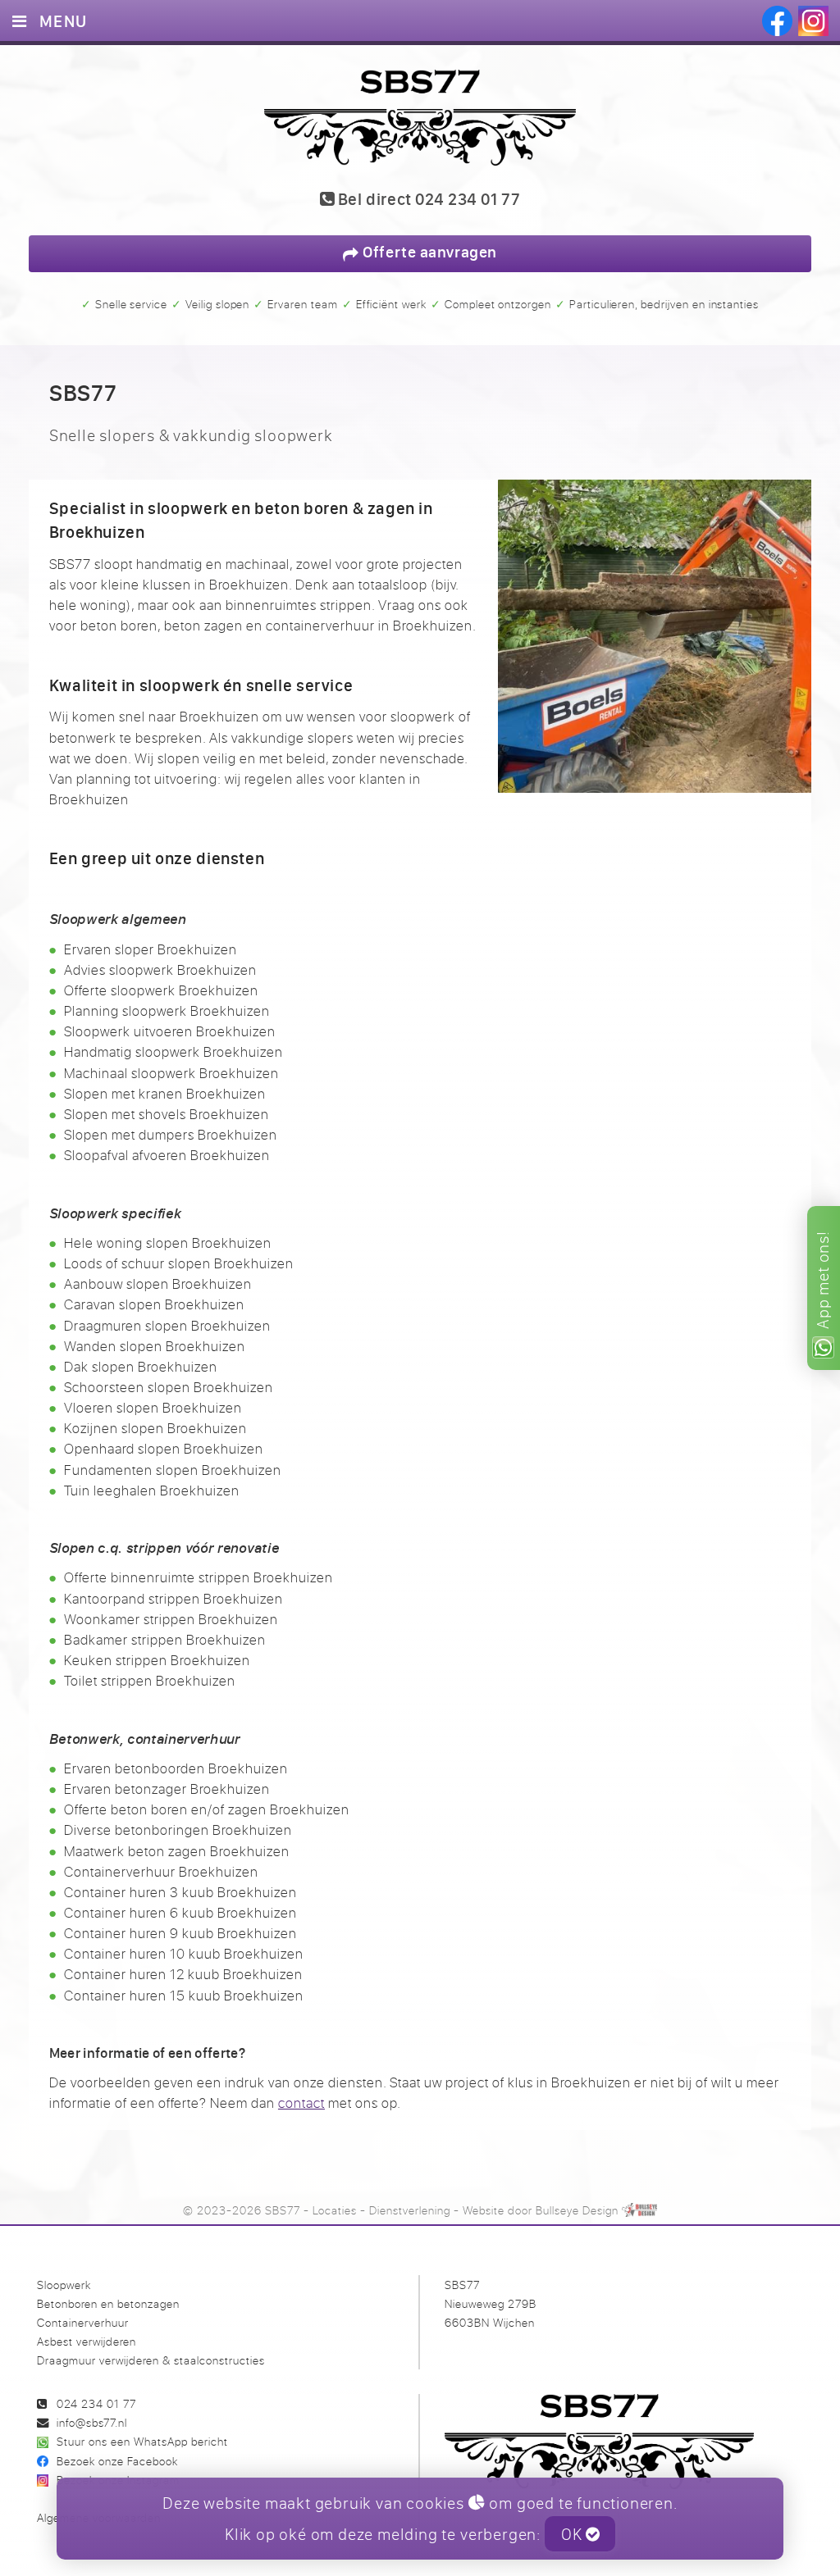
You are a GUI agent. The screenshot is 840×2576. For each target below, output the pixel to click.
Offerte (428, 252)
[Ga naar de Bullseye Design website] (639, 2210)
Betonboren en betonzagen (108, 2303)
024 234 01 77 (96, 2403)
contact (301, 2103)
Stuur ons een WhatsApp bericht (142, 2441)
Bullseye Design (577, 2210)
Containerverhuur (83, 2322)
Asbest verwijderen (87, 2341)
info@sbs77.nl (92, 2422)
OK (573, 2534)
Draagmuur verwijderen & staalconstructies (151, 2360)
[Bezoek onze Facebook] (777, 21)
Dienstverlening (410, 2210)
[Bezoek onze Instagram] (813, 21)
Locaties (335, 2210)
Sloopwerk (64, 2285)
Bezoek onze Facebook (117, 2461)
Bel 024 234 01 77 (427, 200)
